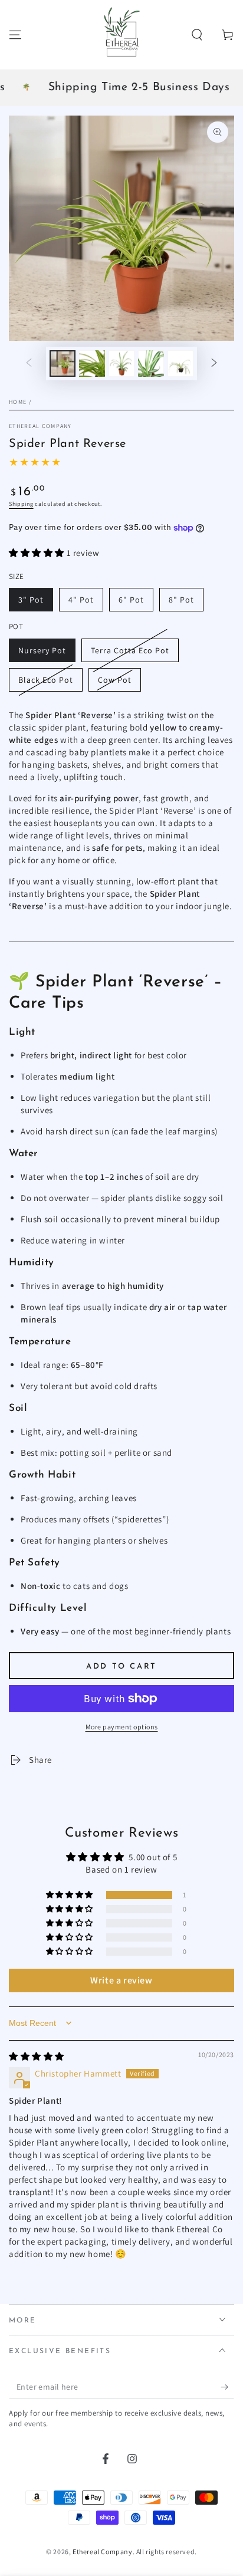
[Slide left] (29, 363)
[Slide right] (214, 363)
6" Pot (131, 600)
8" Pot (181, 600)
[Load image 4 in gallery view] (151, 363)
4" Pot (81, 600)
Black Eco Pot (46, 680)
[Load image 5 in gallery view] (180, 363)
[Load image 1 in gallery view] (63, 363)
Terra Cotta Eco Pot (130, 650)
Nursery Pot (42, 650)
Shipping (21, 504)
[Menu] (15, 35)
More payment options (122, 1727)
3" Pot (31, 600)
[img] (37, 2056)
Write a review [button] (121, 1980)
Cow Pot (115, 680)
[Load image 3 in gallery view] (121, 363)
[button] (197, 35)
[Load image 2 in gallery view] (92, 363)
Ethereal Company (40, 426)
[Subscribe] (227, 2387)
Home (18, 402)
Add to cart (121, 1667)
